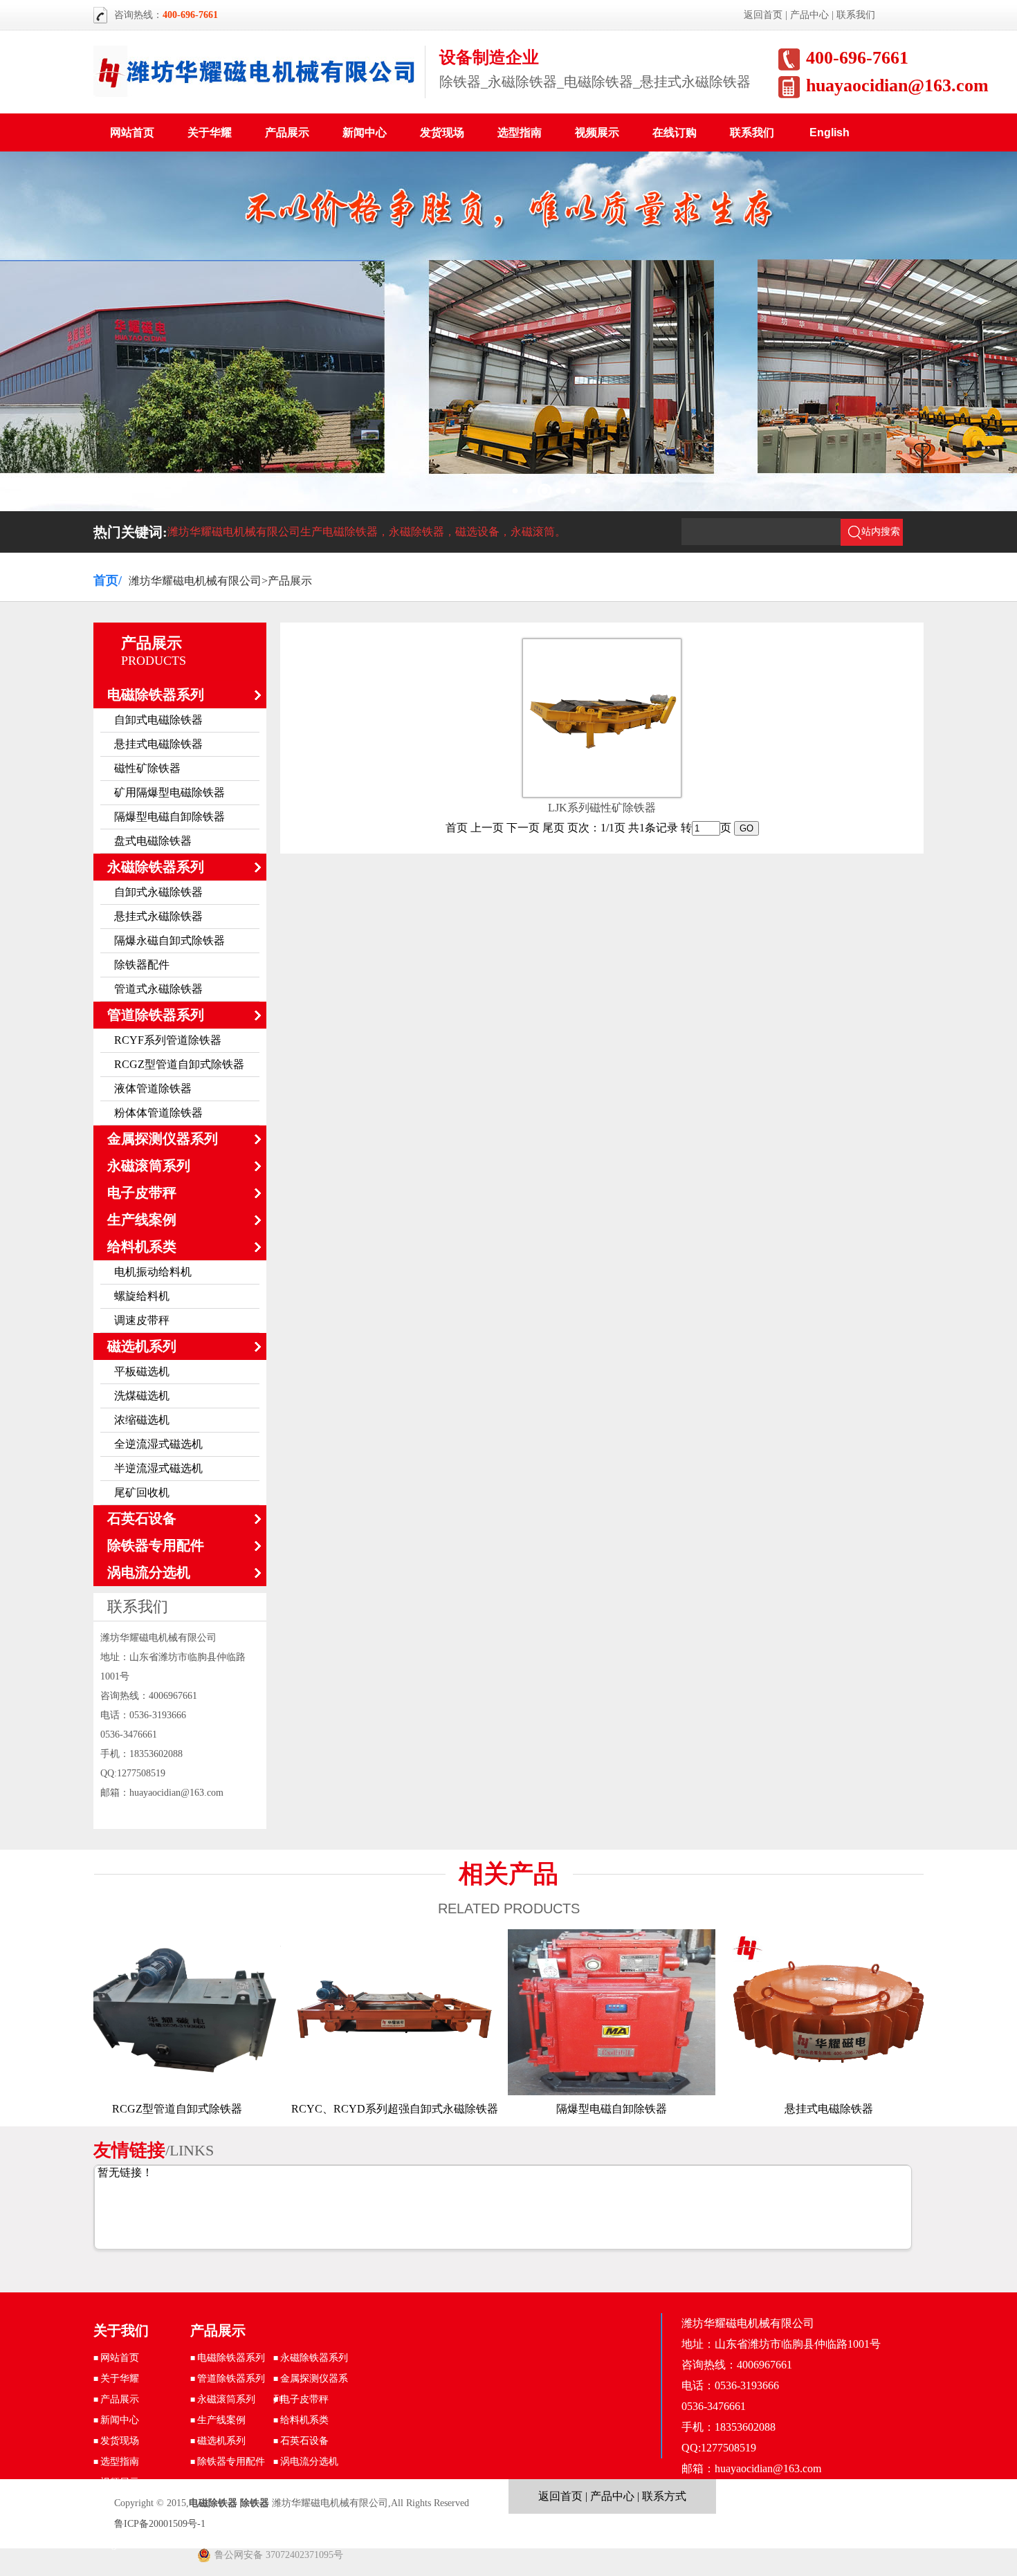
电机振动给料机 (153, 1272)
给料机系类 (142, 1246)
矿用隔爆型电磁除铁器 (169, 792)
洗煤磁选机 (142, 1396)
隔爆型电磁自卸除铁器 (169, 817)
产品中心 (809, 15)
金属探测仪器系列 (163, 1139)
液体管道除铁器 (153, 1088)
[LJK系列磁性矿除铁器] (602, 780)
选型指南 (520, 132)
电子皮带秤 (142, 1193)
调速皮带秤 (142, 1320)
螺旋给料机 (142, 1296)
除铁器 (255, 2503)
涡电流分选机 (149, 1572)
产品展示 (287, 132)
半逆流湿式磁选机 (158, 1468)
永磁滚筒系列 (149, 1166)
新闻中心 (365, 132)
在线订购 (675, 132)
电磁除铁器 (213, 2503)
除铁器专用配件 (156, 1545)
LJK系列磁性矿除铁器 (602, 808)
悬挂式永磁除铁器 (158, 916)
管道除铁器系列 (156, 1015)
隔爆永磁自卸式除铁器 (169, 940)
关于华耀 (210, 132)
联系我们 (856, 15)
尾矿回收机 (142, 1492)
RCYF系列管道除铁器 (168, 1040)
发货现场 (442, 132)
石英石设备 (142, 1518)
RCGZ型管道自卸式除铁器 (179, 1064)
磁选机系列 (142, 1346)
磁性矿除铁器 (147, 768)
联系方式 (664, 2496)
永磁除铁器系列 (156, 867)
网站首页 (132, 132)
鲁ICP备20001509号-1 (160, 2524)
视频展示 (597, 132)
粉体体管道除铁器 (158, 1113)
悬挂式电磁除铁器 (158, 744)
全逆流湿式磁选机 (158, 1444)
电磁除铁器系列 (156, 694)
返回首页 (763, 15)
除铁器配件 (142, 965)
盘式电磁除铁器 (153, 841)
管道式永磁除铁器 (158, 989)
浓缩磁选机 (142, 1420)
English (830, 132)
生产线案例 (142, 1220)
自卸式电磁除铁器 (158, 720)
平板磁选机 (142, 1371)
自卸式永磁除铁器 (158, 892)
